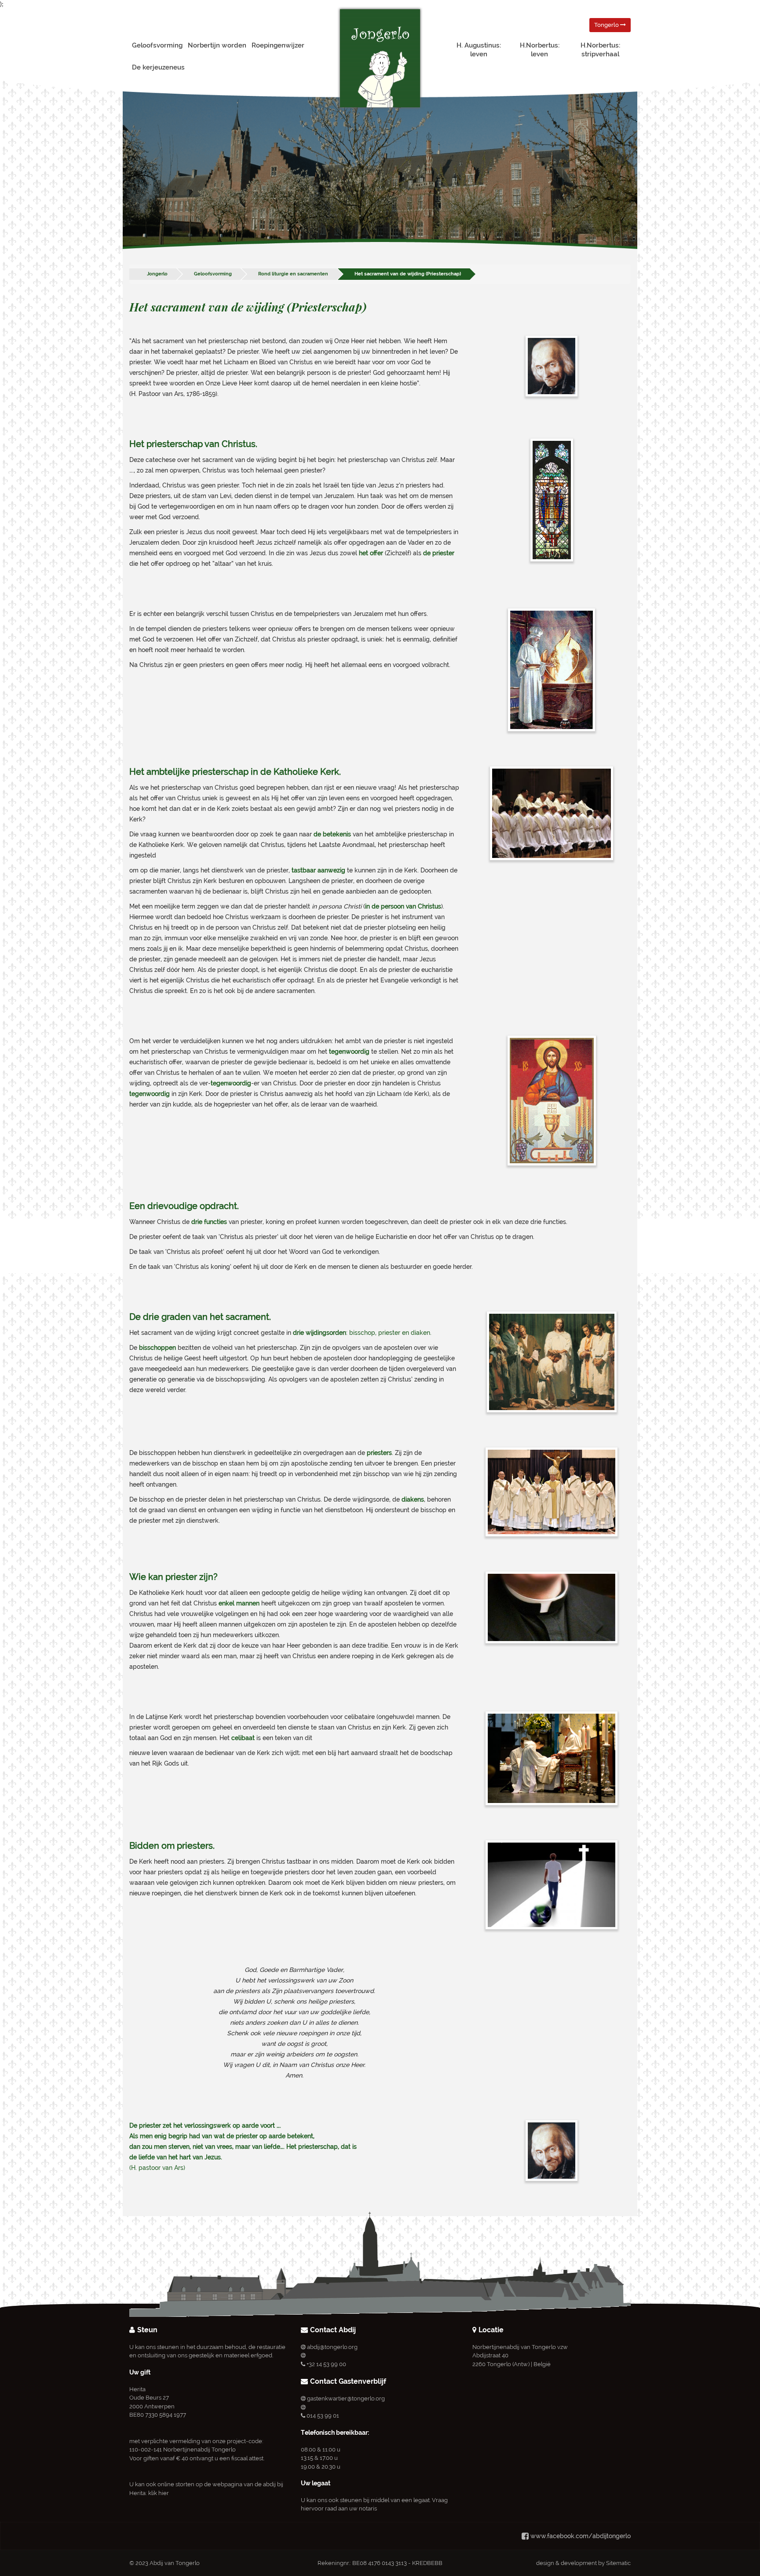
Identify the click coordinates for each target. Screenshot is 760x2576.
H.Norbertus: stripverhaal (600, 50)
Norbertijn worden (217, 45)
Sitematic (618, 2563)
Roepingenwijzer (278, 45)
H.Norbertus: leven (540, 50)
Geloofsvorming (157, 45)
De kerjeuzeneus (158, 67)
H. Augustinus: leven (479, 50)
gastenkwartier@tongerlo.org (346, 2398)
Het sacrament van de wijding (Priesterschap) (408, 274)
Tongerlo (607, 25)
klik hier (159, 2493)
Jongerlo (157, 274)
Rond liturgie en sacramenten (293, 274)
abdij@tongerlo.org (332, 2347)
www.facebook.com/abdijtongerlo (581, 2536)
